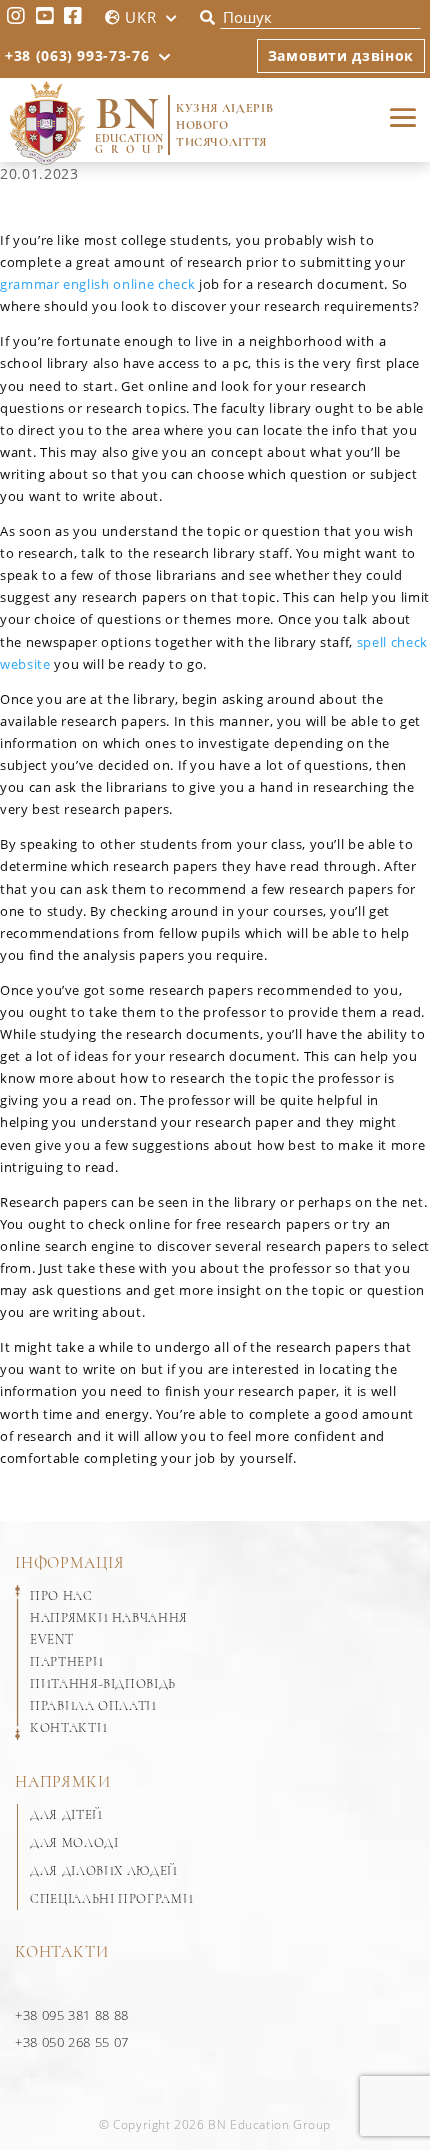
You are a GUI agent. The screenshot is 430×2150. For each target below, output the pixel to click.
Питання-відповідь (103, 1684)
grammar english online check (97, 284)
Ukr (140, 17)
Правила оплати (93, 1706)
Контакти (68, 1728)
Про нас (61, 1596)
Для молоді (74, 1843)
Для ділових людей (104, 1871)
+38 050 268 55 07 (72, 2042)
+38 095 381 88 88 (72, 2015)
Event (51, 1640)
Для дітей (66, 1815)
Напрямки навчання (109, 1618)
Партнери (66, 1662)
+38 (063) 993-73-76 (77, 55)
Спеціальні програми (111, 1899)
